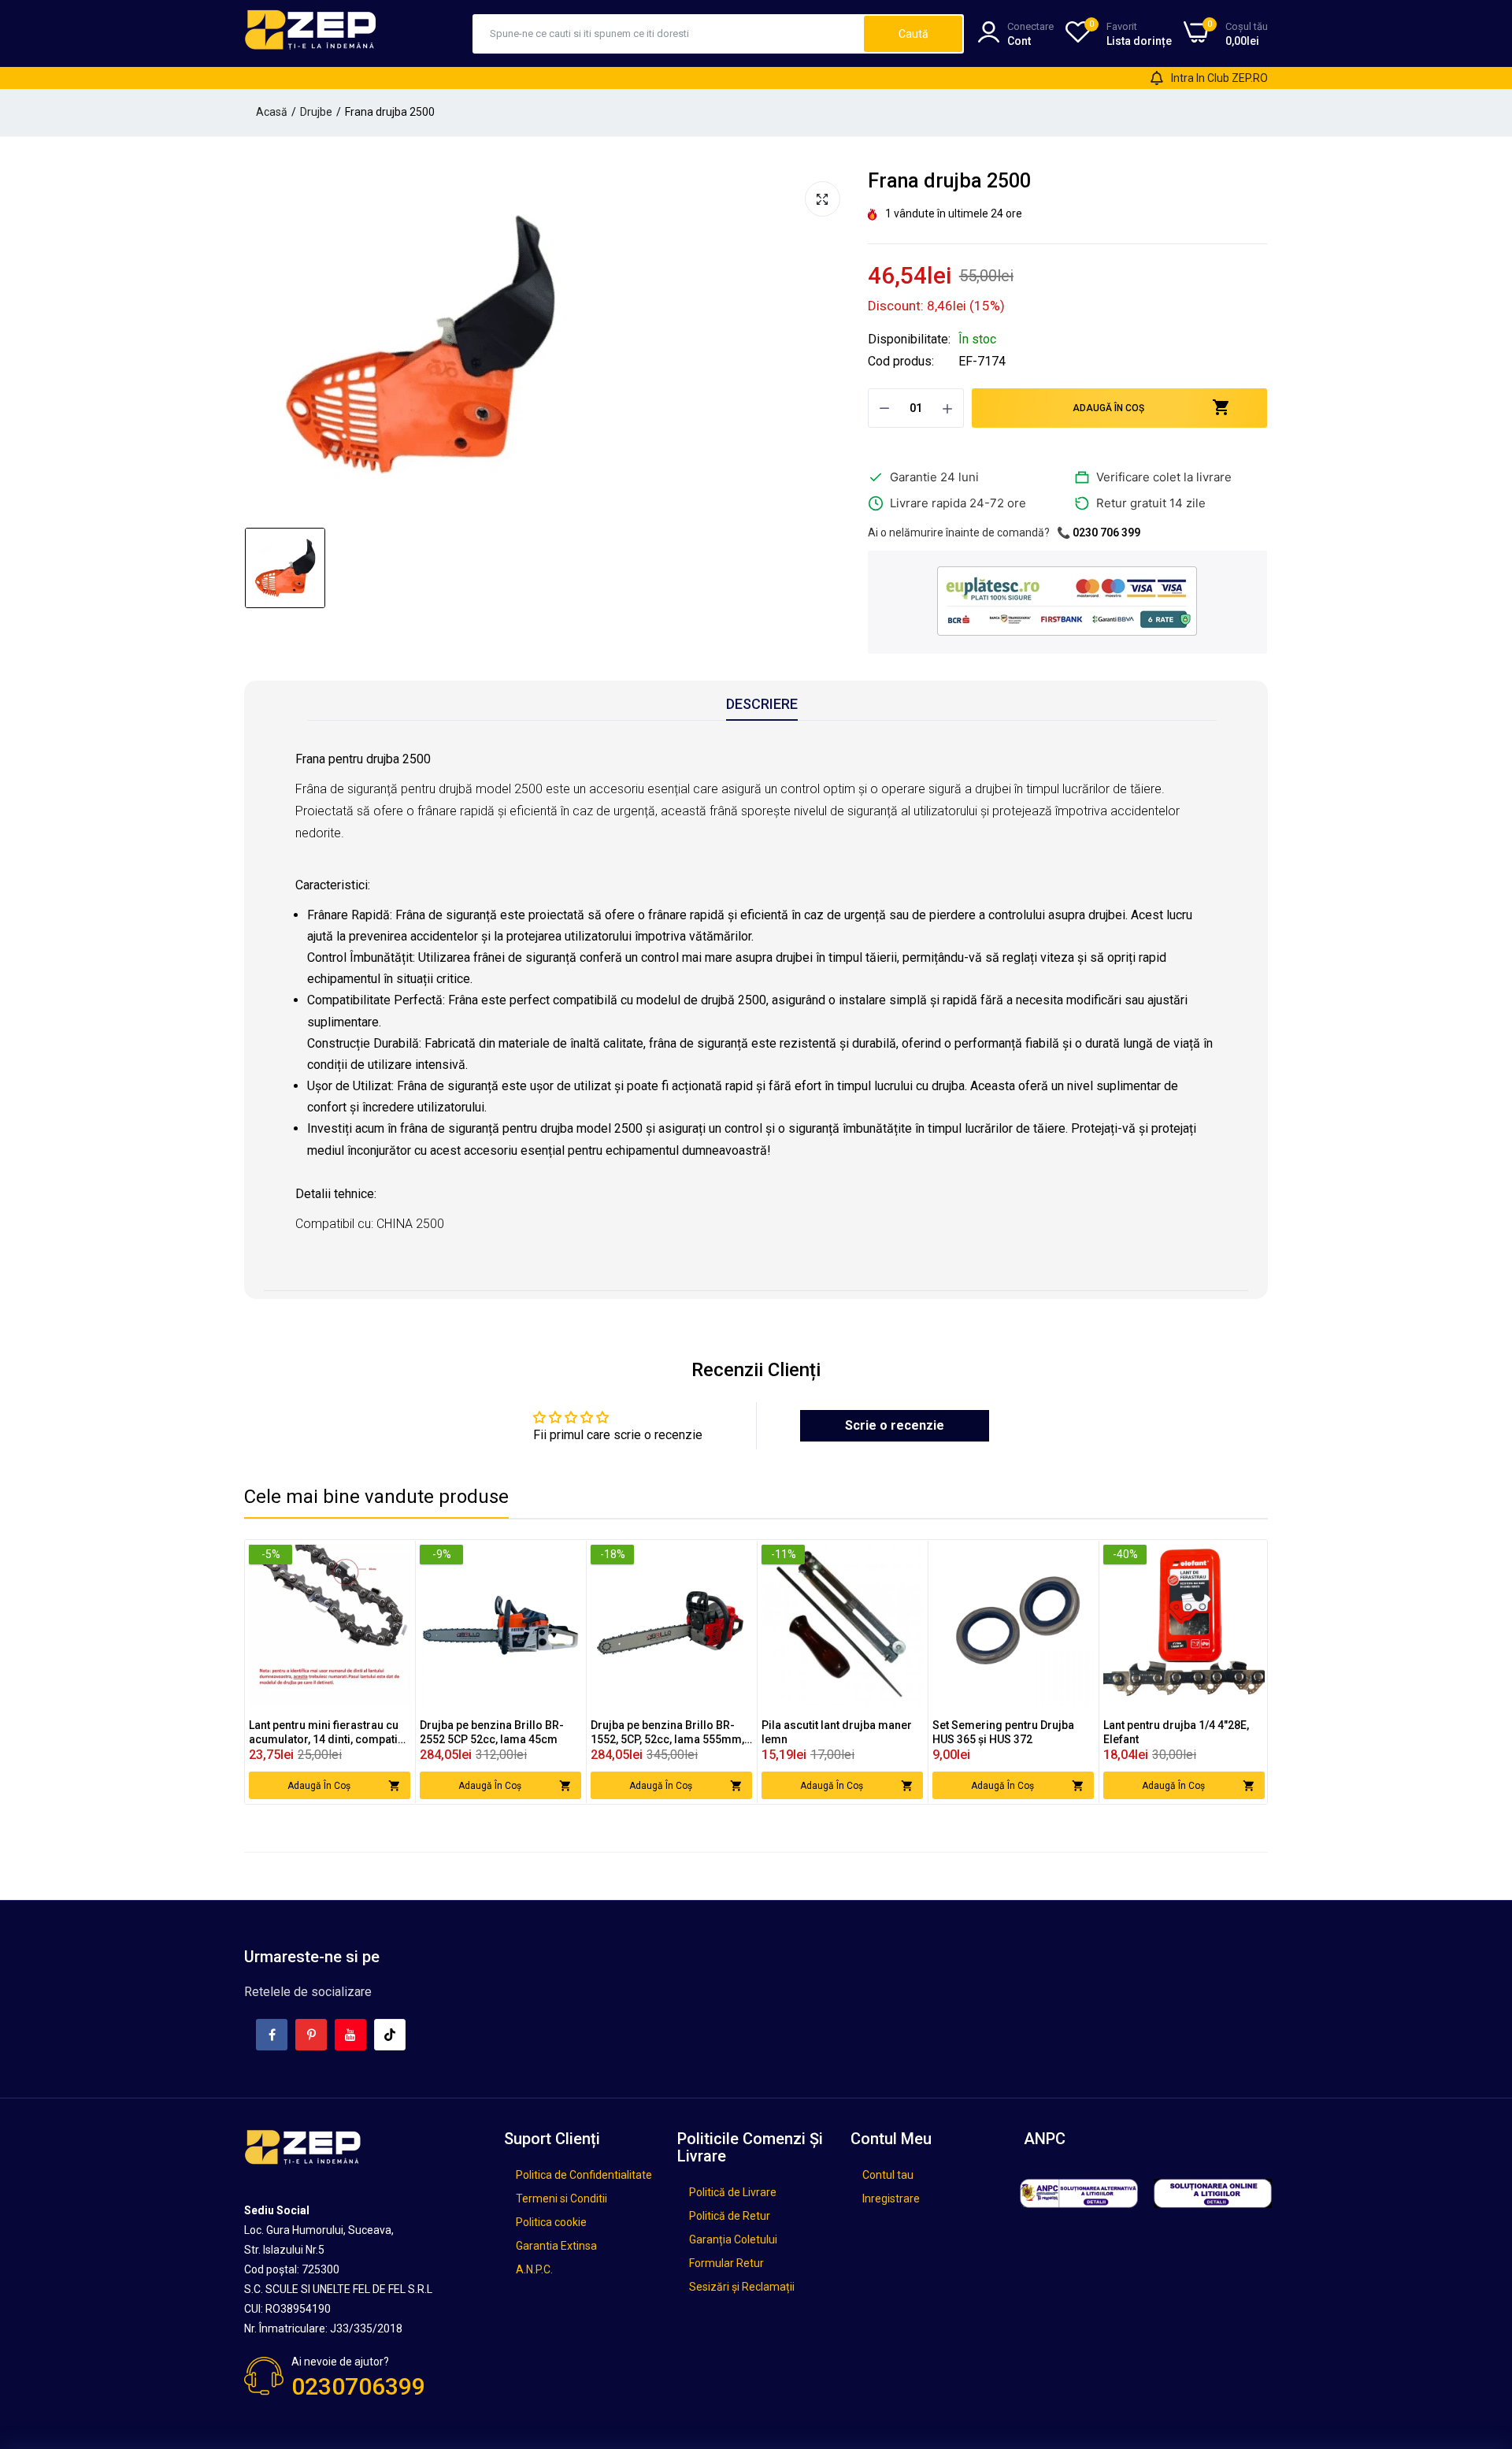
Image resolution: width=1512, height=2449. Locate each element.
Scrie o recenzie (895, 1425)
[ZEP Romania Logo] (311, 33)
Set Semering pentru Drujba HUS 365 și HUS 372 (1003, 1732)
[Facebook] (272, 2035)
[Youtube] (350, 2035)
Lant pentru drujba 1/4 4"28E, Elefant (1176, 1732)
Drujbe (316, 112)
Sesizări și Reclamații (742, 2287)
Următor (1228, 1672)
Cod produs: (901, 362)
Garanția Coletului (733, 2239)
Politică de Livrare (733, 2192)
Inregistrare (891, 2199)
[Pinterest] (311, 2035)
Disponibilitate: (909, 340)
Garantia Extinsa (556, 2246)
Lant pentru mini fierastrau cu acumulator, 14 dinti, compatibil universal (330, 1733)
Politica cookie (551, 2222)
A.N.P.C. (534, 2269)
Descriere (762, 704)
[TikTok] (390, 2035)
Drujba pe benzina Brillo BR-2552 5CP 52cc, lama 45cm (492, 1732)
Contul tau (888, 2175)
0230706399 (358, 2386)
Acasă (272, 112)
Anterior (284, 1672)
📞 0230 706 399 (1099, 532)
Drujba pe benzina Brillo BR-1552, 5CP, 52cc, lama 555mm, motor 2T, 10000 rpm (667, 1733)
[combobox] (669, 34)
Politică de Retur (730, 2216)
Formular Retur (726, 2263)
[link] (397, 1558)
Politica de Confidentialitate (584, 2175)
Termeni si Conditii (561, 2199)
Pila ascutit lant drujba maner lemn (837, 1732)
